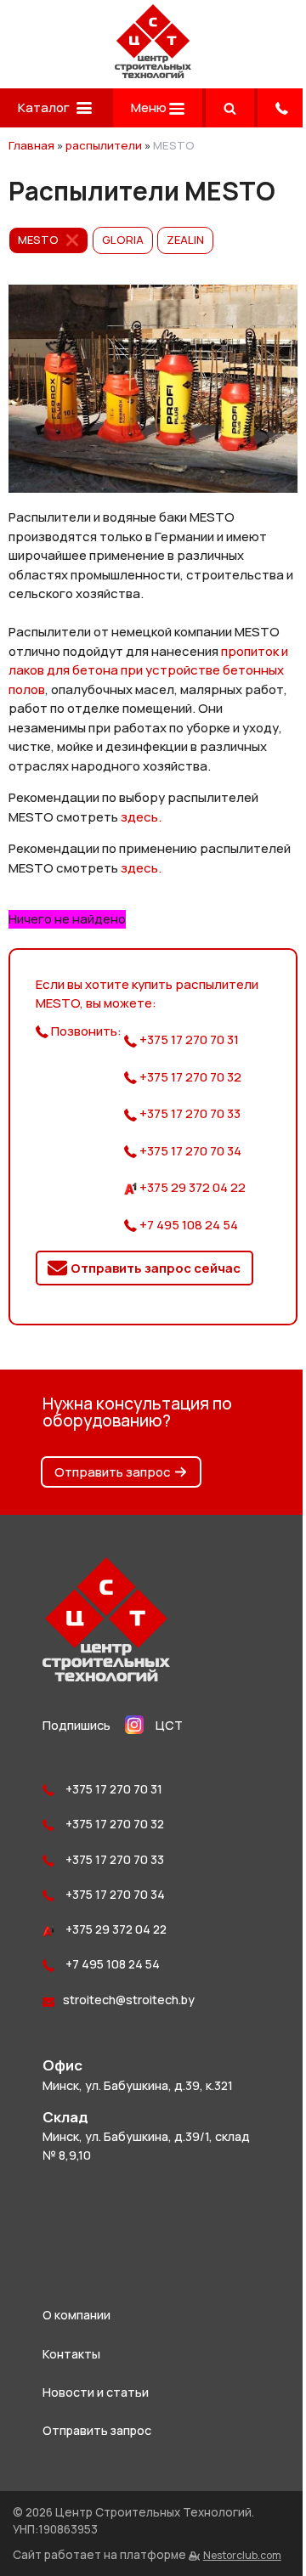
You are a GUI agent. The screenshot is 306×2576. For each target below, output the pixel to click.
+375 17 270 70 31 (188, 1039)
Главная (31, 145)
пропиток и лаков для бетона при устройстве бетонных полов (148, 670)
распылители (104, 145)
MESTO (38, 240)
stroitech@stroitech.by (129, 2000)
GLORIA (123, 240)
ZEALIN (185, 240)
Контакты (71, 2354)
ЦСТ (169, 1725)
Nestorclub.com (242, 2555)
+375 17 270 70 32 (189, 1077)
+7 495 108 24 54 (187, 1225)
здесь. (141, 817)
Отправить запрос (113, 1472)
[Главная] (153, 73)
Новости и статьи (96, 2392)
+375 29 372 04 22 (191, 1187)
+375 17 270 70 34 (189, 1151)
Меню (150, 107)
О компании (76, 2315)
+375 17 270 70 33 (189, 1113)
